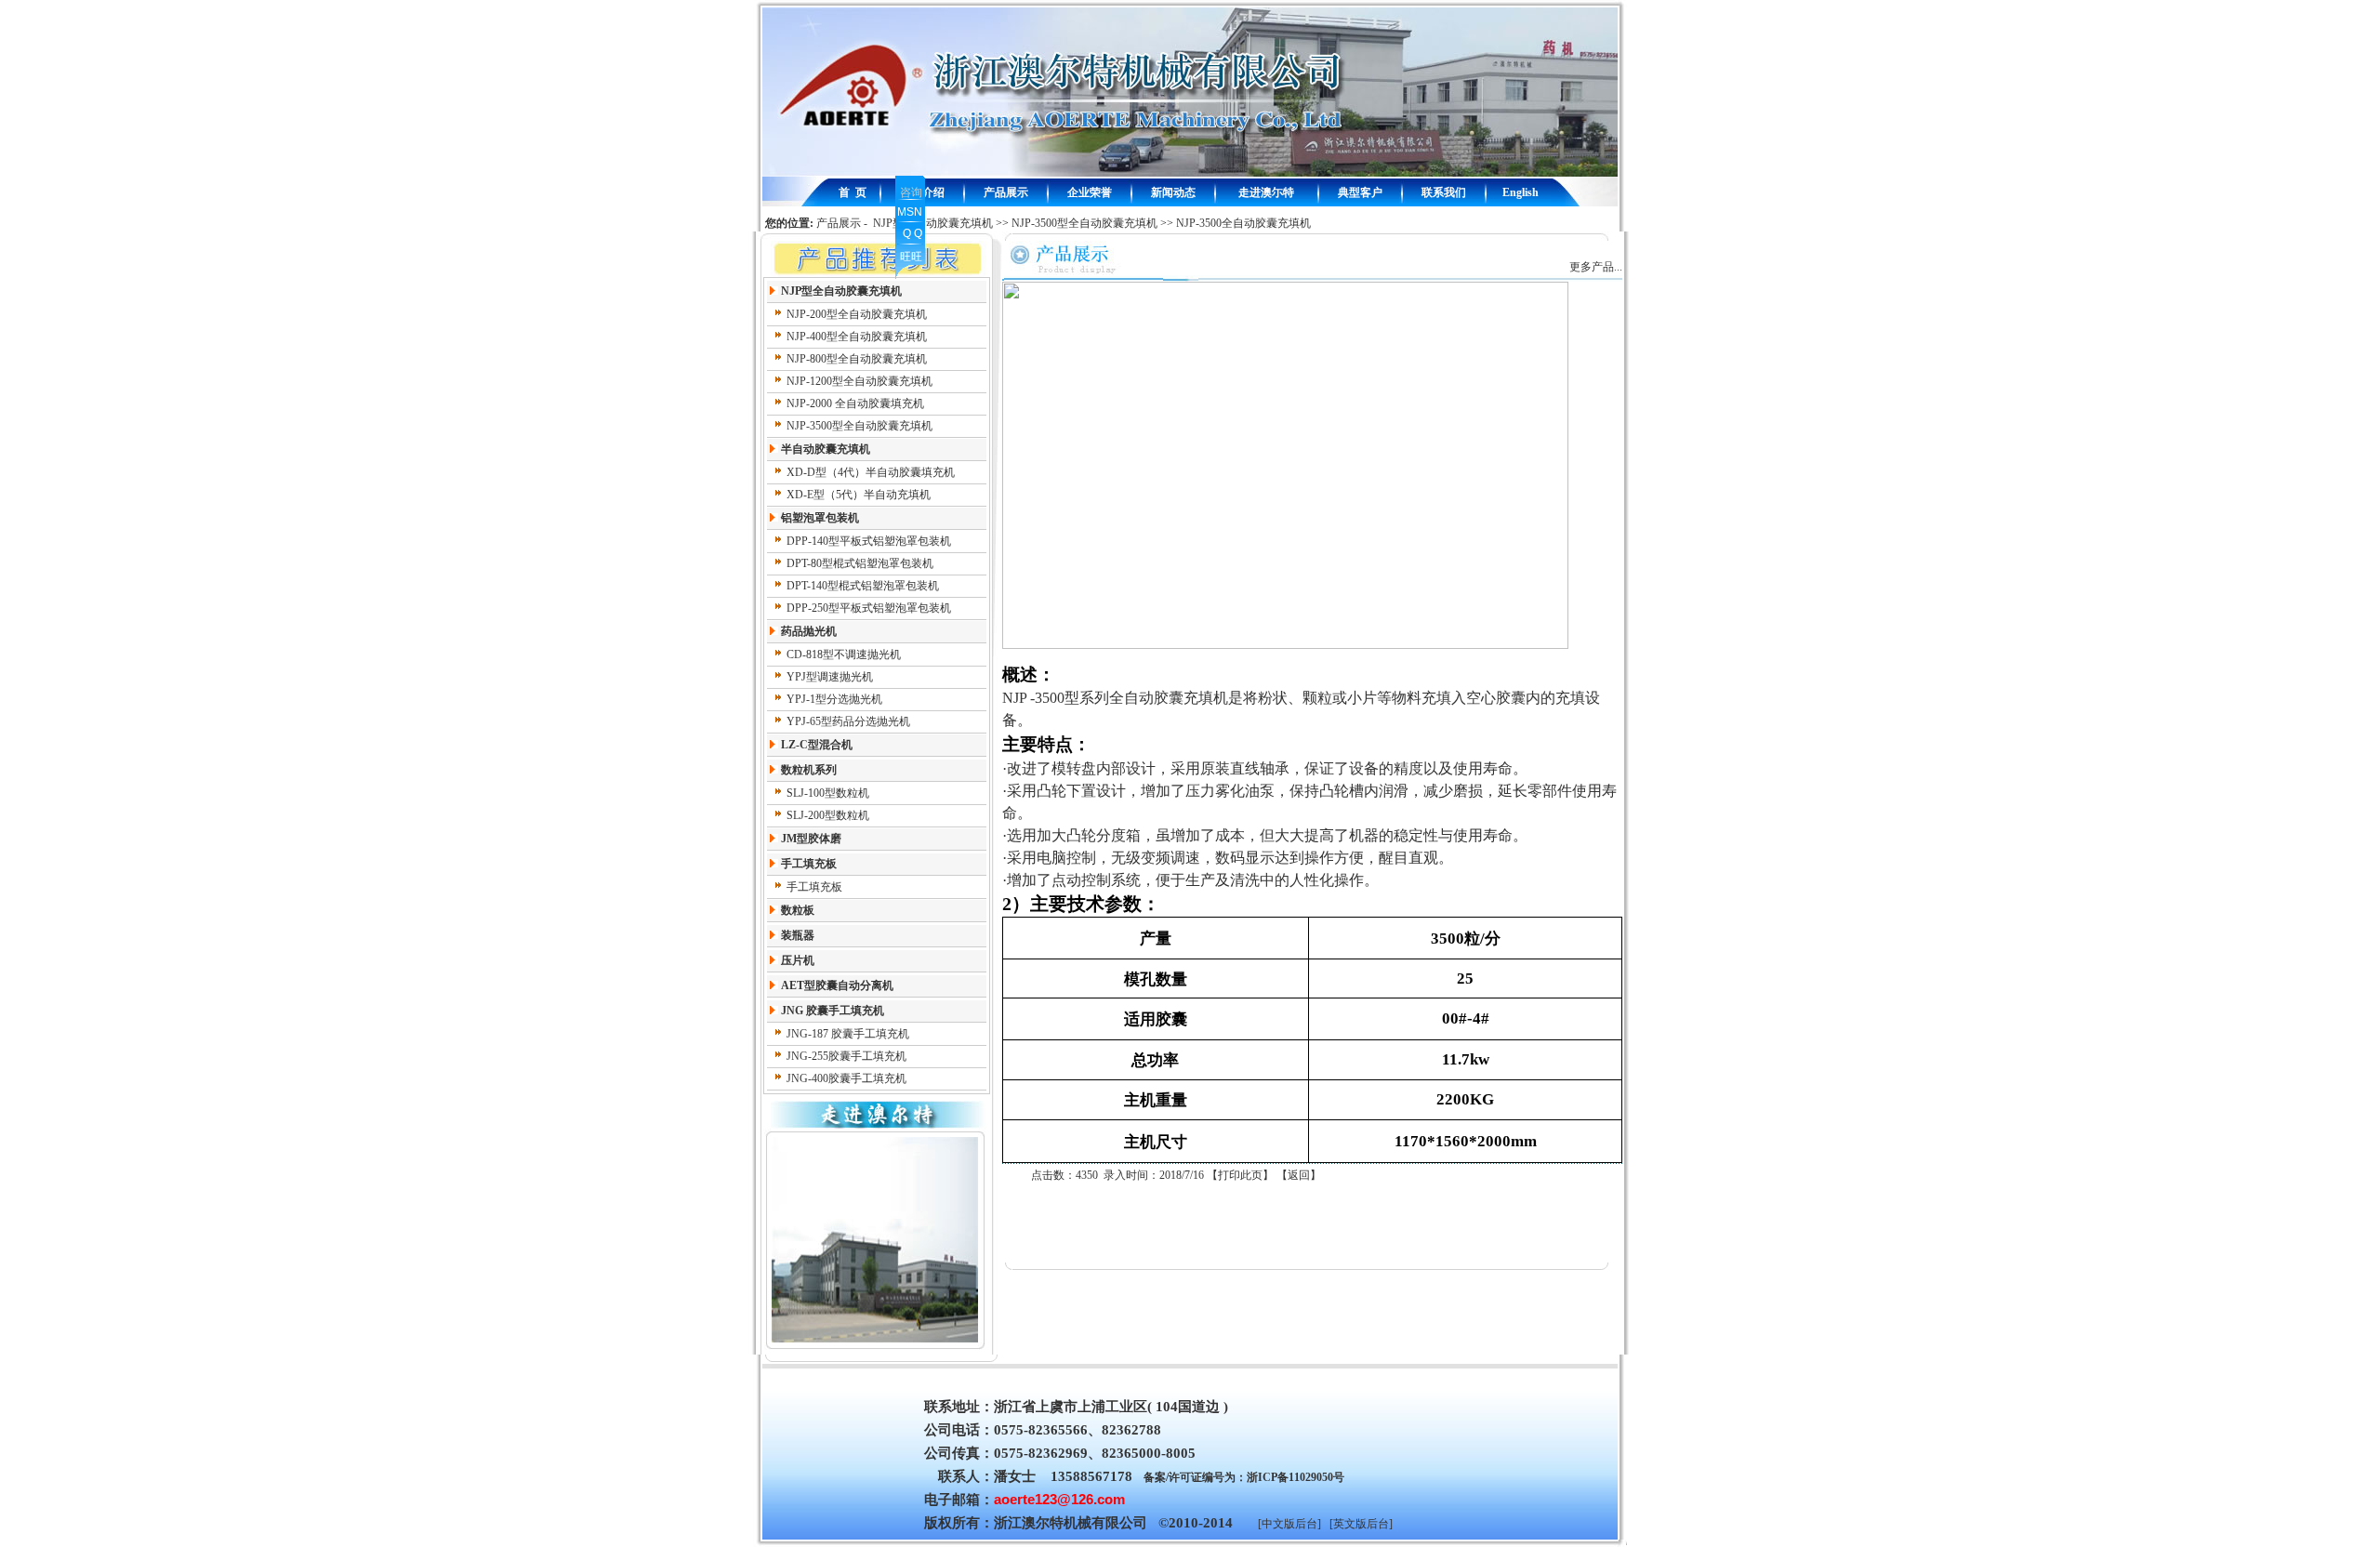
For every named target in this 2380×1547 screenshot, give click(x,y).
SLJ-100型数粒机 (828, 793)
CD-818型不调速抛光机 (844, 654)
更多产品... (1596, 267)
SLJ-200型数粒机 (828, 815)
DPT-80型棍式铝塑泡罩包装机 (860, 563)
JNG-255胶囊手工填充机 (846, 1056)
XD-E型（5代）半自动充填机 (859, 495)
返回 (1299, 1175)
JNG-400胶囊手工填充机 (846, 1078)
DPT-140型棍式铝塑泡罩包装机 (863, 586)
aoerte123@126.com (1059, 1500)
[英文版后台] (1361, 1524)
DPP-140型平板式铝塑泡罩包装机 (869, 541)
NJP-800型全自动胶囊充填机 (857, 359)
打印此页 (1240, 1175)
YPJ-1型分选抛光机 (834, 699)
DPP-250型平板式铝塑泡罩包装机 (869, 608)
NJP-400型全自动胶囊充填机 (857, 337)
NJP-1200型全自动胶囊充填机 (859, 381)
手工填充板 (814, 887)
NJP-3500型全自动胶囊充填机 (1084, 223)
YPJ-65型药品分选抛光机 (848, 721)
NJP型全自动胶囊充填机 (933, 223)
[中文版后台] (1289, 1524)
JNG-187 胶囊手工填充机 (848, 1034)
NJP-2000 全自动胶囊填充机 (855, 403)
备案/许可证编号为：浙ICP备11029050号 (1244, 1477)
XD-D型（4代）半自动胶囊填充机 (871, 472)
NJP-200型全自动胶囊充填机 (857, 314)
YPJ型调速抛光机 (830, 677)
